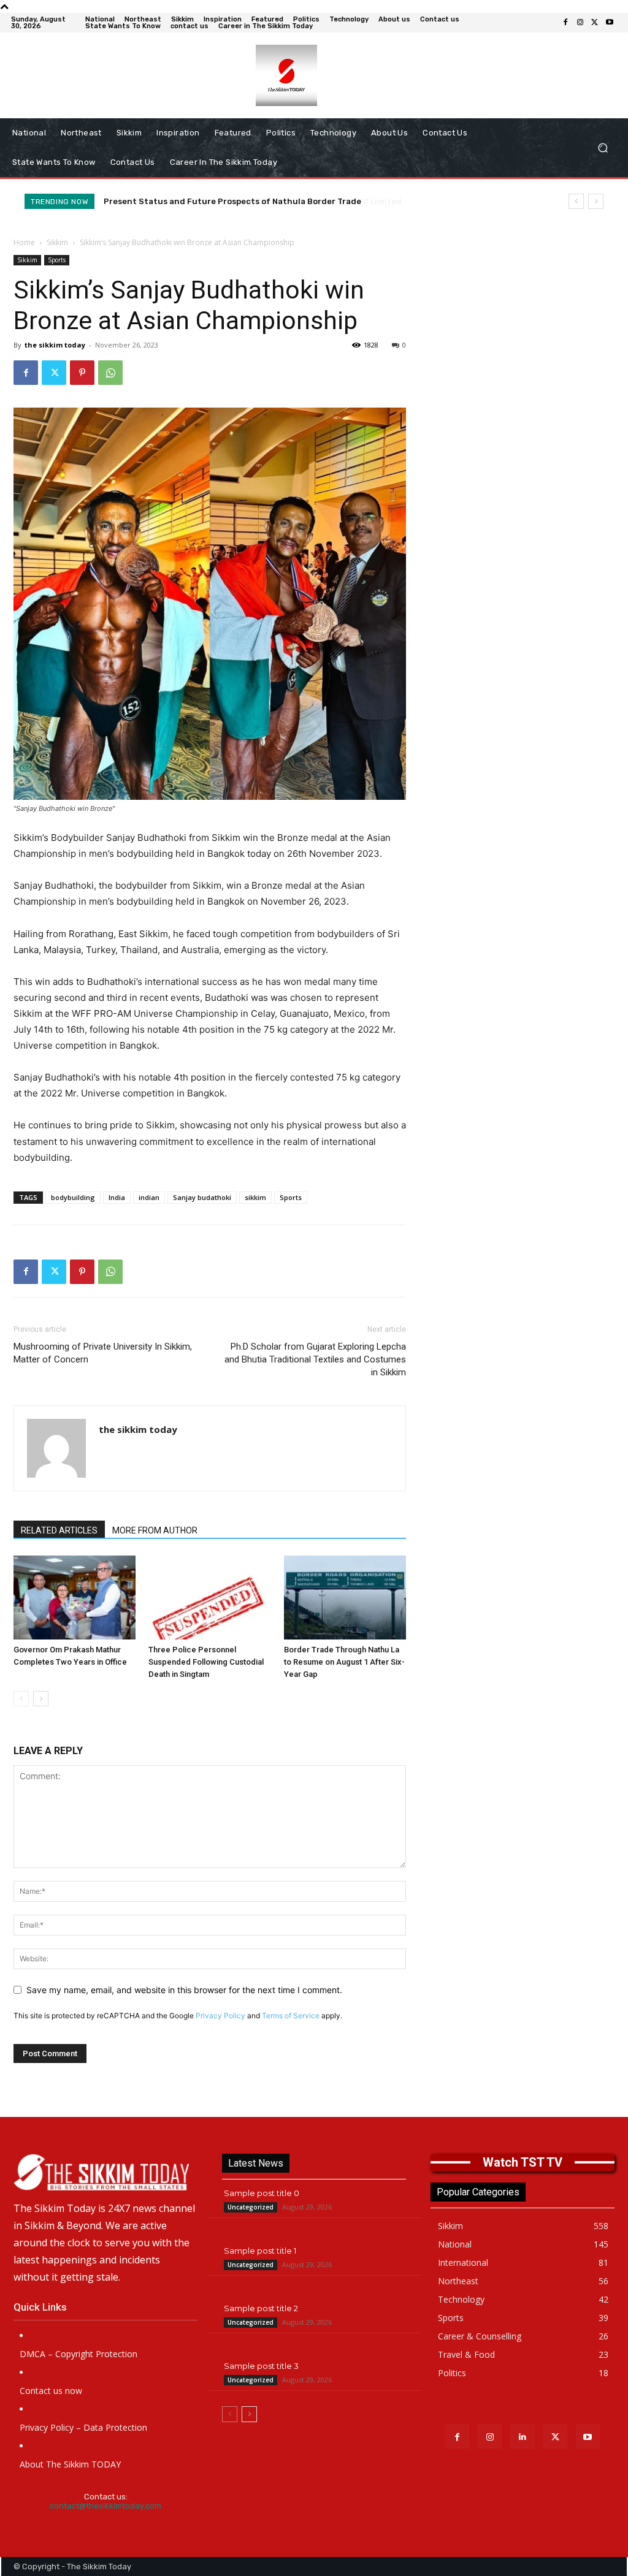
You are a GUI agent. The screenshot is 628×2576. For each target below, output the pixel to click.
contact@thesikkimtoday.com (105, 2506)
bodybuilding (73, 1197)
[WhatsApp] (110, 373)
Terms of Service (291, 2016)
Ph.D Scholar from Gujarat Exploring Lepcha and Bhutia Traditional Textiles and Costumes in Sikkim (315, 1359)
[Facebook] (565, 23)
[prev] (576, 201)
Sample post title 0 (262, 2193)
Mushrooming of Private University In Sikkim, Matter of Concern (103, 1353)
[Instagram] (580, 23)
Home (24, 242)
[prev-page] (21, 1699)
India (117, 1197)
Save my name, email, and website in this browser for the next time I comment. (184, 1990)
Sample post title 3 (261, 2366)
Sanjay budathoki (202, 1197)
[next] (596, 201)
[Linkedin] (522, 2437)
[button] (603, 148)
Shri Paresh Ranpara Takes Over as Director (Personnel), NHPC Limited (247, 201)
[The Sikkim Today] (105, 2172)
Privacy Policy (220, 2016)
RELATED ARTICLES (59, 1530)
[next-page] (41, 1699)
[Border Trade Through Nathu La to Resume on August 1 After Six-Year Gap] (345, 1598)
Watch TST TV (523, 2162)
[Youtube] (610, 23)
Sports (57, 260)
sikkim (255, 1197)
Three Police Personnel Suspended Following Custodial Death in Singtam (206, 1662)
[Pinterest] (82, 373)
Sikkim (57, 242)
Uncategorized (251, 2207)
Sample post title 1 (260, 2251)
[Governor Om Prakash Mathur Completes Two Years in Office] (75, 1598)
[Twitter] (595, 23)
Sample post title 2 (261, 2308)
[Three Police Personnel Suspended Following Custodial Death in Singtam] (209, 1598)
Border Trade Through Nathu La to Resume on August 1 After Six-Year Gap (344, 1662)
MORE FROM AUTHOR (155, 1530)
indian (149, 1197)
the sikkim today (55, 345)
